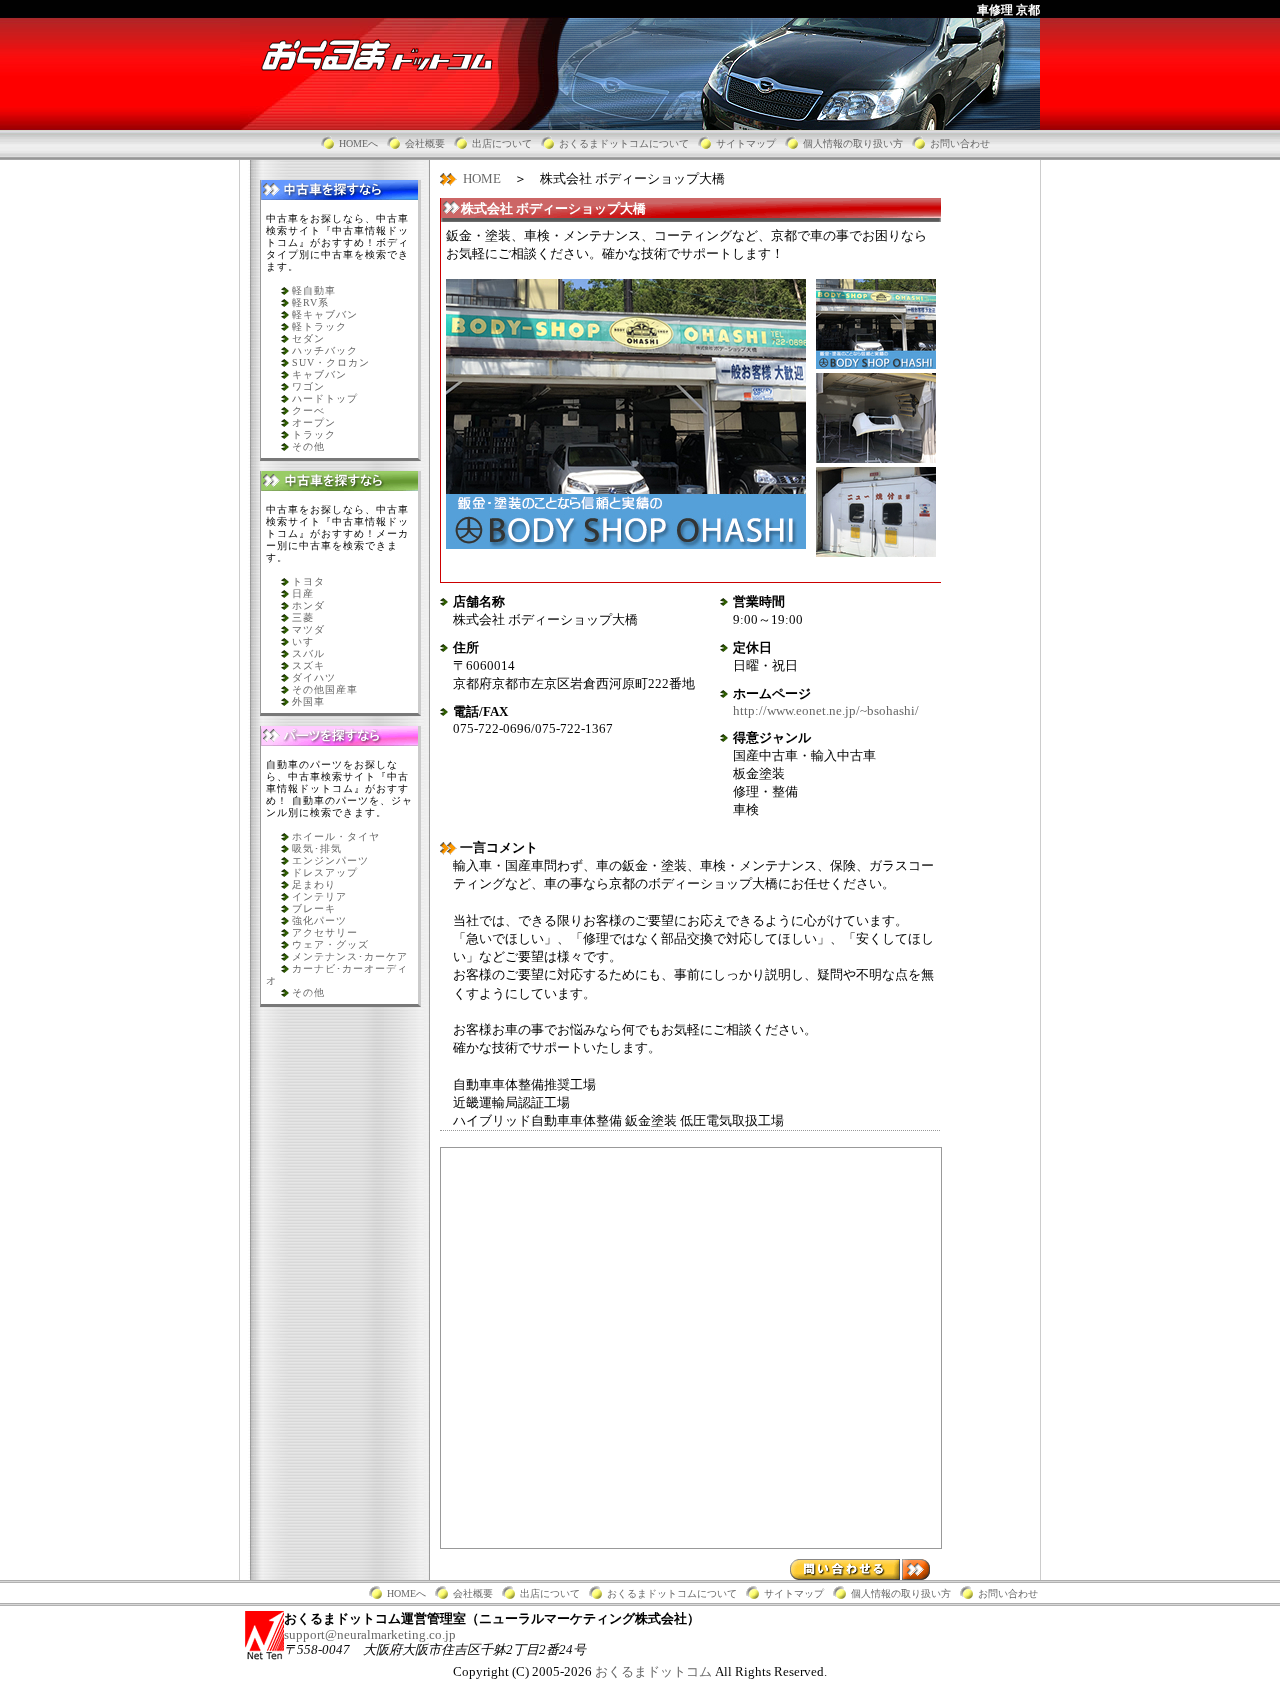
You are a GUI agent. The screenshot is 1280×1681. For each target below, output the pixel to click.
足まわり (314, 884)
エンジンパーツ (330, 860)
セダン (308, 338)
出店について (502, 143)
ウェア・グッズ (330, 944)
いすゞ (308, 641)
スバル (308, 653)
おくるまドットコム (655, 1671)
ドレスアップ (325, 872)
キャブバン (319, 374)
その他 (308, 446)
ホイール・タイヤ (336, 836)
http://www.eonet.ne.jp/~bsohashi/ (826, 710)
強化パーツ (319, 920)
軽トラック (319, 326)
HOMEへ (358, 143)
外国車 (308, 701)
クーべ (308, 410)
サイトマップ (746, 143)
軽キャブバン (325, 314)
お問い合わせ (960, 143)
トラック (314, 434)
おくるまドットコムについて (624, 143)
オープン (314, 422)
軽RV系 (310, 302)
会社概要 (425, 143)
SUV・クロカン (331, 362)
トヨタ (308, 581)
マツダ (308, 629)
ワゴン (308, 386)
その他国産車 (325, 689)
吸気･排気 (317, 848)
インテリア (319, 896)
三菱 (303, 617)
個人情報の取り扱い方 (853, 143)
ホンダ (308, 605)
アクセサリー (325, 932)
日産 (303, 593)
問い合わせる (860, 1569)
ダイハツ (314, 677)
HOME (482, 178)
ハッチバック (325, 350)
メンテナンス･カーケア (350, 956)
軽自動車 (314, 290)
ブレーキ (314, 908)
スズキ (308, 665)
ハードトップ (325, 398)
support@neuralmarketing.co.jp (370, 1634)
